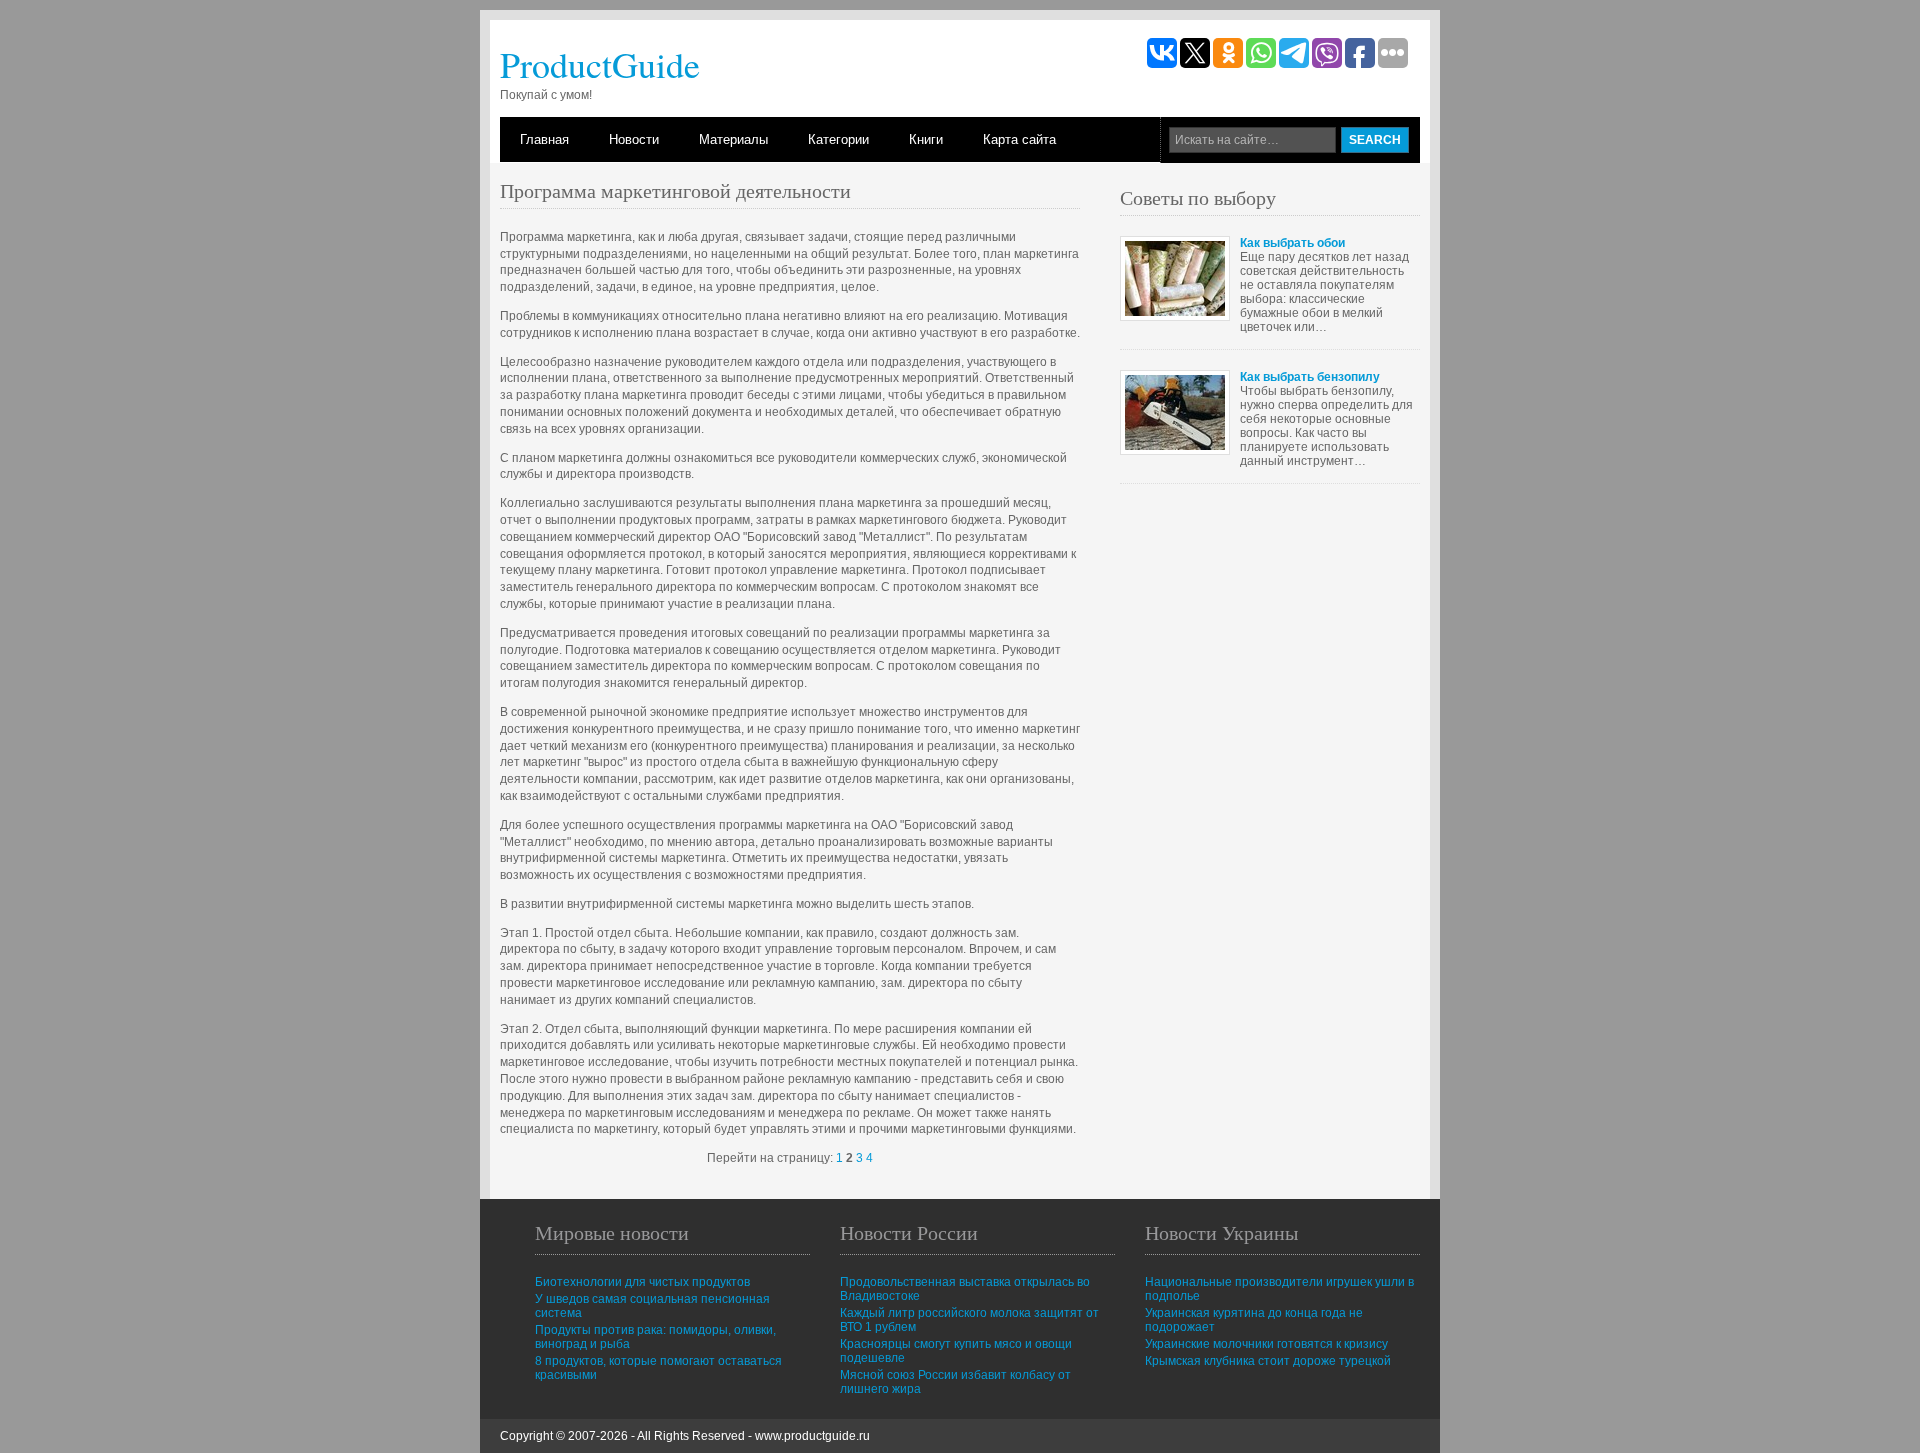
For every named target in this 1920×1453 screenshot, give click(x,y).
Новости (634, 139)
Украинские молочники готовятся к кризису (1266, 1344)
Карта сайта (1019, 139)
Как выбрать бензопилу (1310, 377)
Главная (544, 139)
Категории (838, 139)
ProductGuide (600, 64)
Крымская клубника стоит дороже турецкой (1268, 1361)
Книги (926, 139)
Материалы (733, 139)
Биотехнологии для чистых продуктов (642, 1282)
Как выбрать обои (1292, 243)
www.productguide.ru (812, 1436)
